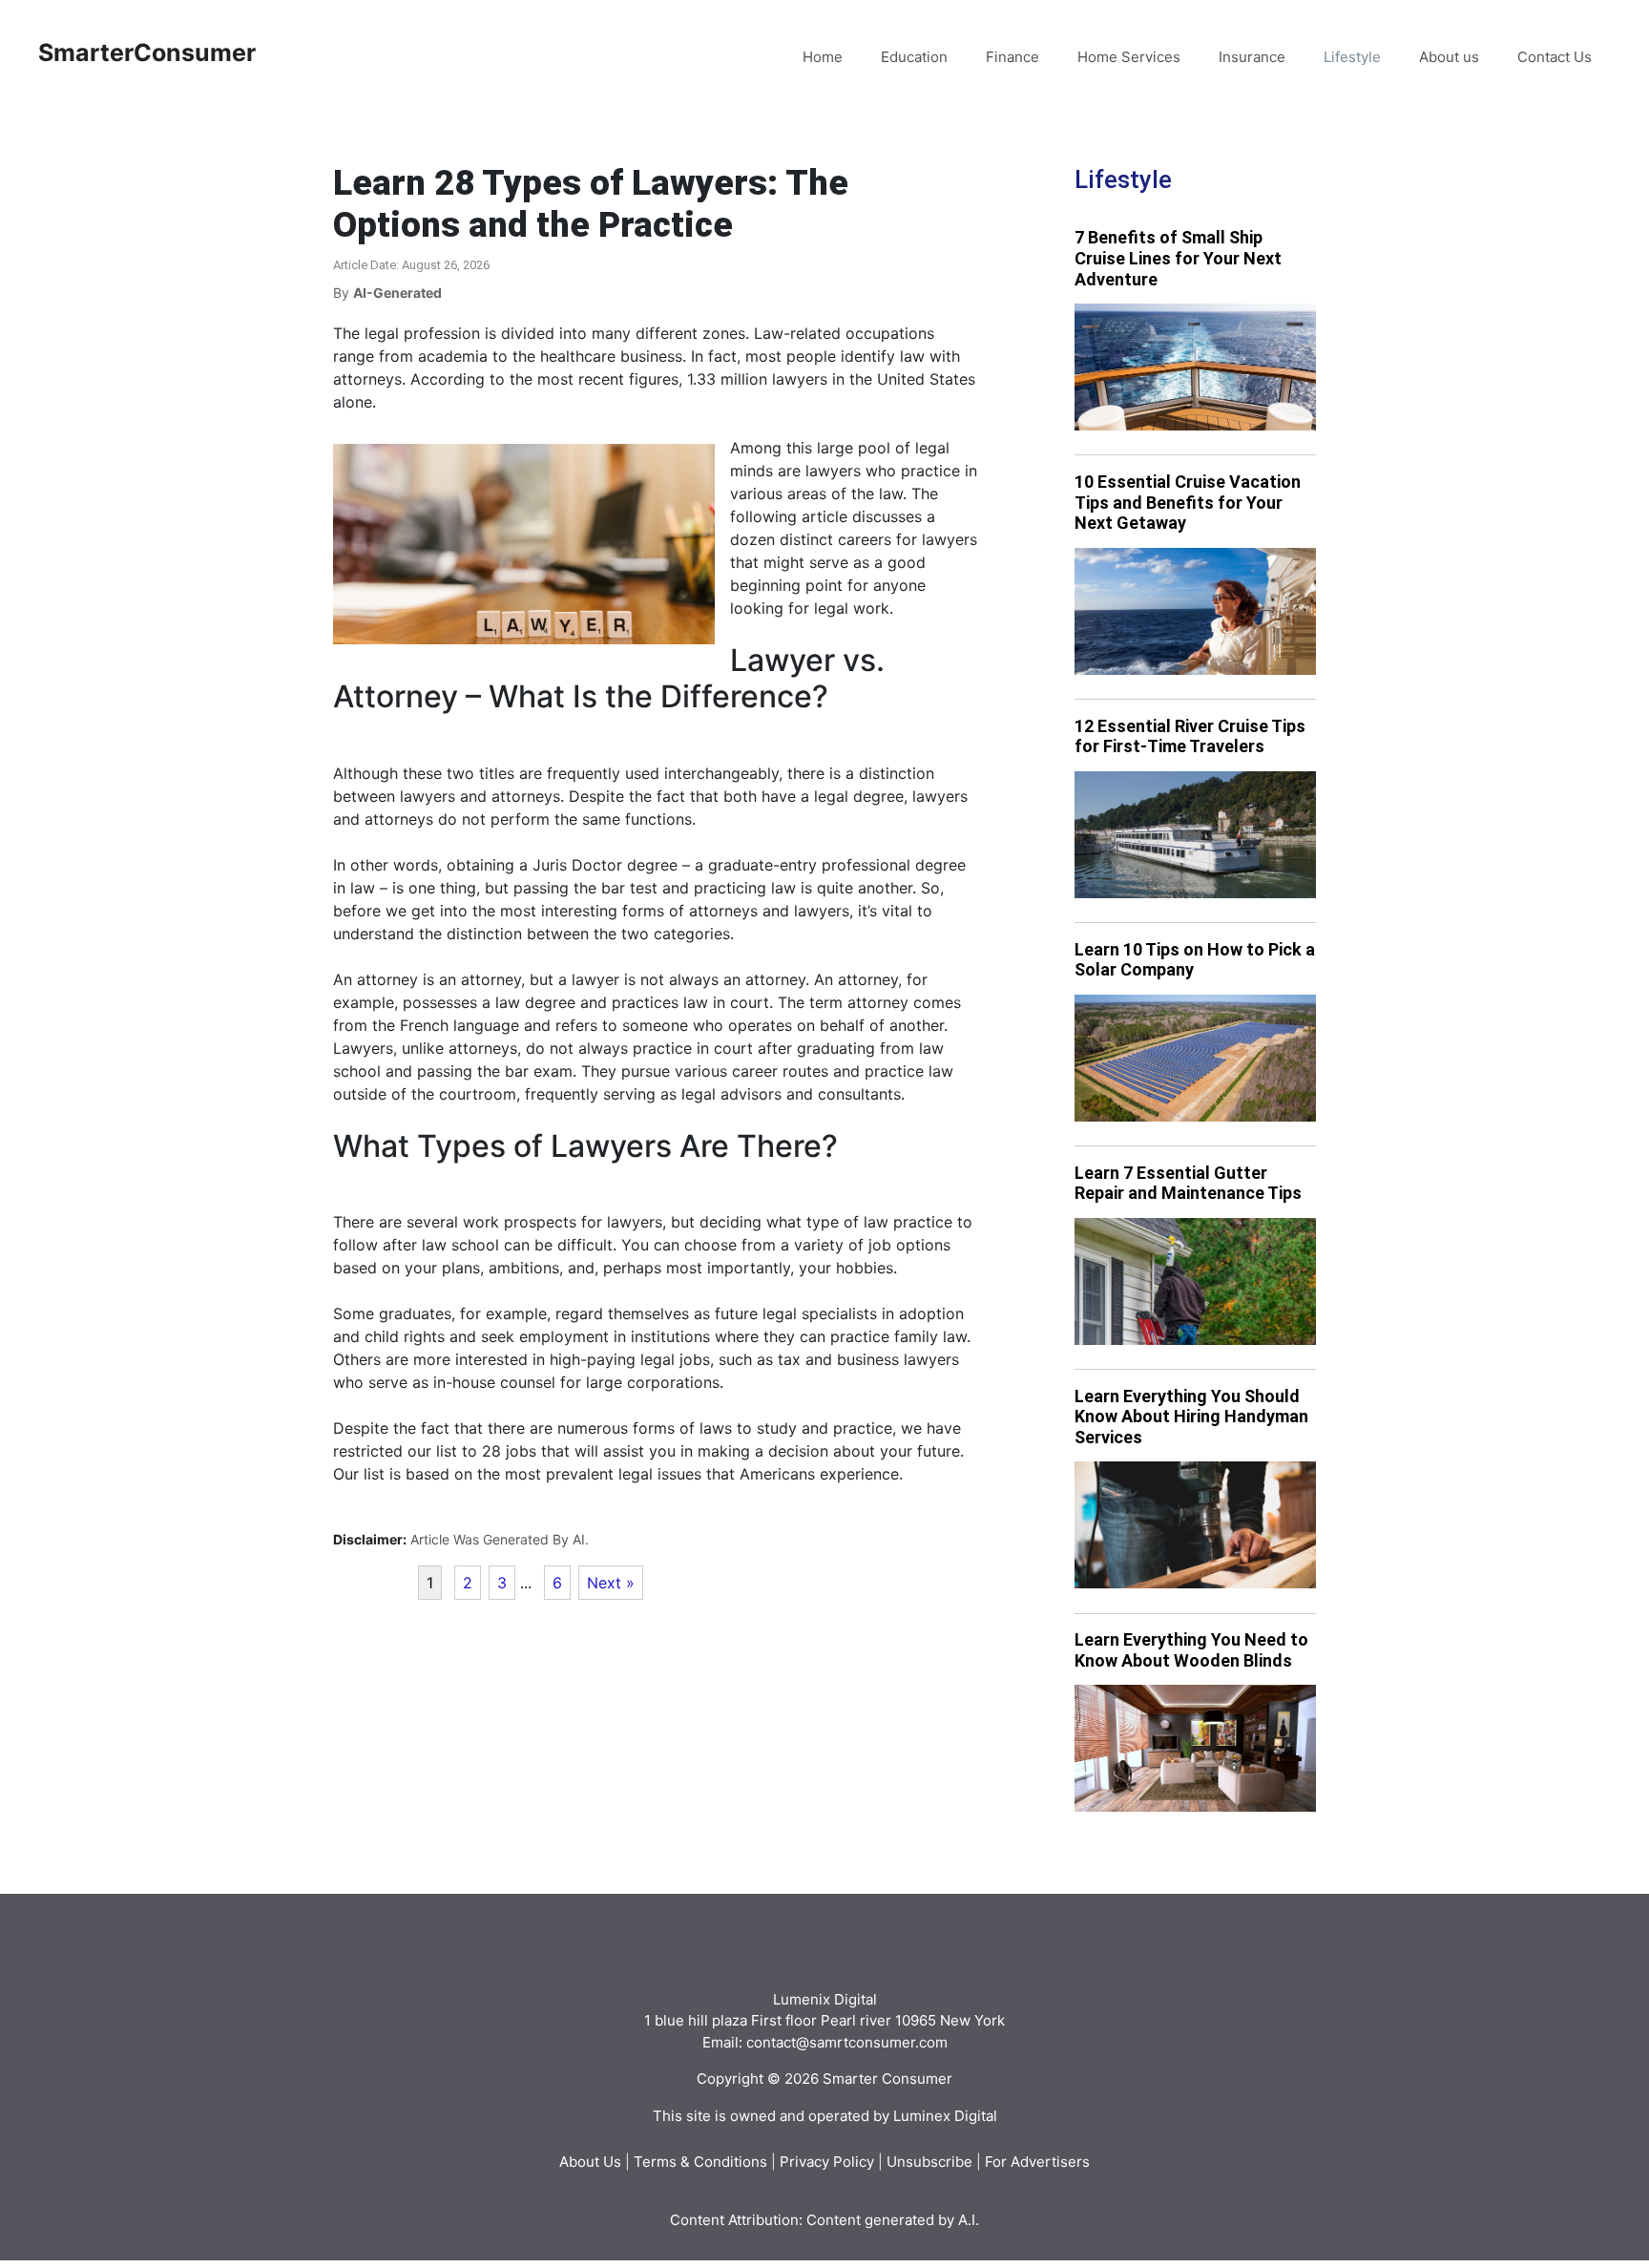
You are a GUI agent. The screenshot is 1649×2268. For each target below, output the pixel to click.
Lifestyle (1352, 57)
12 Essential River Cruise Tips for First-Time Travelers (1190, 736)
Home (823, 57)
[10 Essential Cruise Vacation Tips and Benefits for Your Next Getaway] (1195, 611)
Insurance (1252, 57)
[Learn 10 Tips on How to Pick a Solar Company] (1195, 1058)
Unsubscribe (929, 2162)
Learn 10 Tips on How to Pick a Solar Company (1195, 960)
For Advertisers (1037, 2162)
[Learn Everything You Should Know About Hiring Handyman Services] (1195, 1525)
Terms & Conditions (700, 2162)
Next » (611, 1583)
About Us (590, 2162)
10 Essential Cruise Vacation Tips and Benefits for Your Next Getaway (1188, 502)
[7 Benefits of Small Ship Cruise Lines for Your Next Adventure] (1195, 367)
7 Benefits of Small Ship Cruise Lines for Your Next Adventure (1178, 258)
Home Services (1129, 57)
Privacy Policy (827, 2162)
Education (914, 57)
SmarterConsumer (147, 52)
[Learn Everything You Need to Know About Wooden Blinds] (1195, 1748)
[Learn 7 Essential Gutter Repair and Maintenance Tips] (1195, 1281)
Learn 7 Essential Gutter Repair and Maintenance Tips (1188, 1183)
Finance (1012, 57)
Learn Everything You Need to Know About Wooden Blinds (1191, 1650)
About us (1449, 57)
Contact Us (1555, 57)
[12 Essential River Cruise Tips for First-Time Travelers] (1195, 835)
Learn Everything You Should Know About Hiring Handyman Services (1191, 1417)
